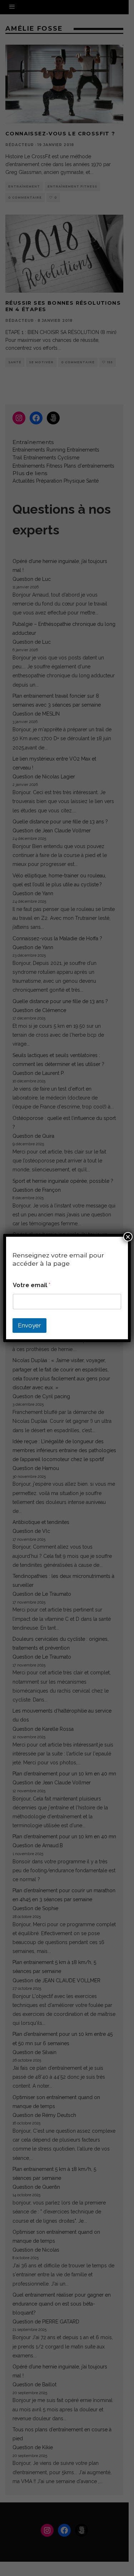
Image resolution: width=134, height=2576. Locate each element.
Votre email (32, 1285)
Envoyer (29, 1325)
